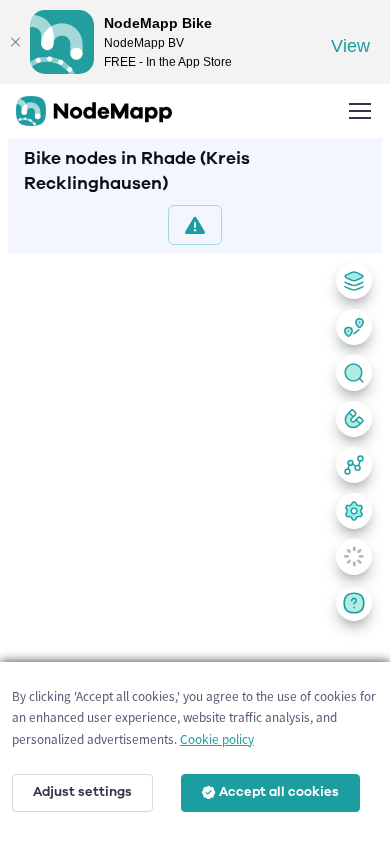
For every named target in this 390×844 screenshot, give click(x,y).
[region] (195, 544)
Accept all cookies (279, 792)
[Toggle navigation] (359, 111)
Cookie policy (217, 739)
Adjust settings (82, 792)
